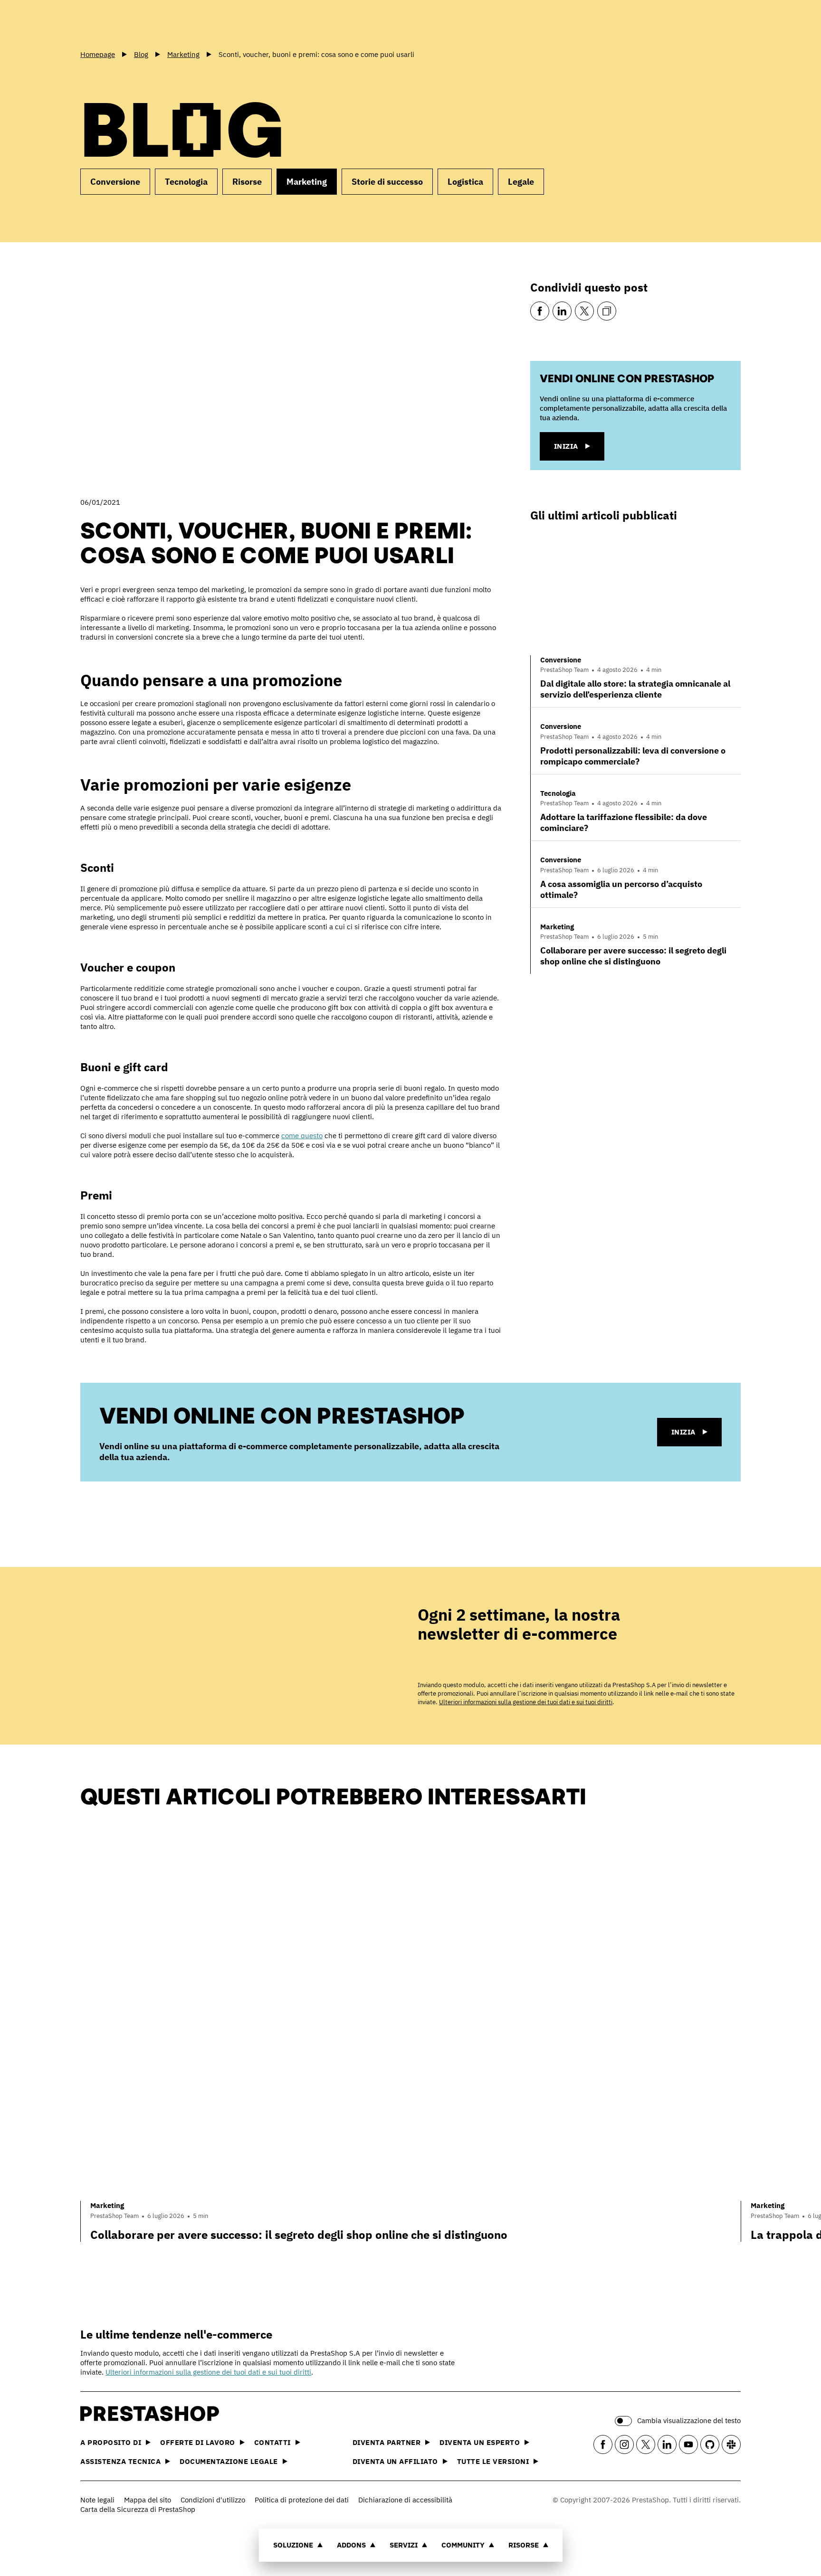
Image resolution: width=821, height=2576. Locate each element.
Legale (521, 182)
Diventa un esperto (480, 2442)
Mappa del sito (148, 2500)
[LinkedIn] (562, 311)
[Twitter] (584, 311)
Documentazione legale (229, 2461)
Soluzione (293, 2545)
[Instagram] (624, 2444)
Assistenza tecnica (120, 2461)
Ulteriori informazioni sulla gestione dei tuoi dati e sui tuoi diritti (526, 1702)
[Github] (710, 2444)
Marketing (307, 182)
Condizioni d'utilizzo (213, 2500)
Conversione (115, 182)
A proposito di (111, 2442)
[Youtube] (688, 2444)
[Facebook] (540, 311)
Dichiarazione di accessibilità (405, 2500)
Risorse (524, 2545)
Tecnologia (186, 182)
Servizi (404, 2545)
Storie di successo (387, 182)
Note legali (97, 2500)
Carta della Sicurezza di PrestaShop (138, 2509)
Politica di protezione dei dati (302, 2500)
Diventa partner (387, 2442)
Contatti (272, 2442)
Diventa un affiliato (395, 2461)
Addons (351, 2545)
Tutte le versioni (493, 2461)
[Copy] (607, 311)
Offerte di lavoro (198, 2442)
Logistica (465, 182)
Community (463, 2545)
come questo (302, 1136)
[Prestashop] (123, 23)
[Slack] (731, 2444)
